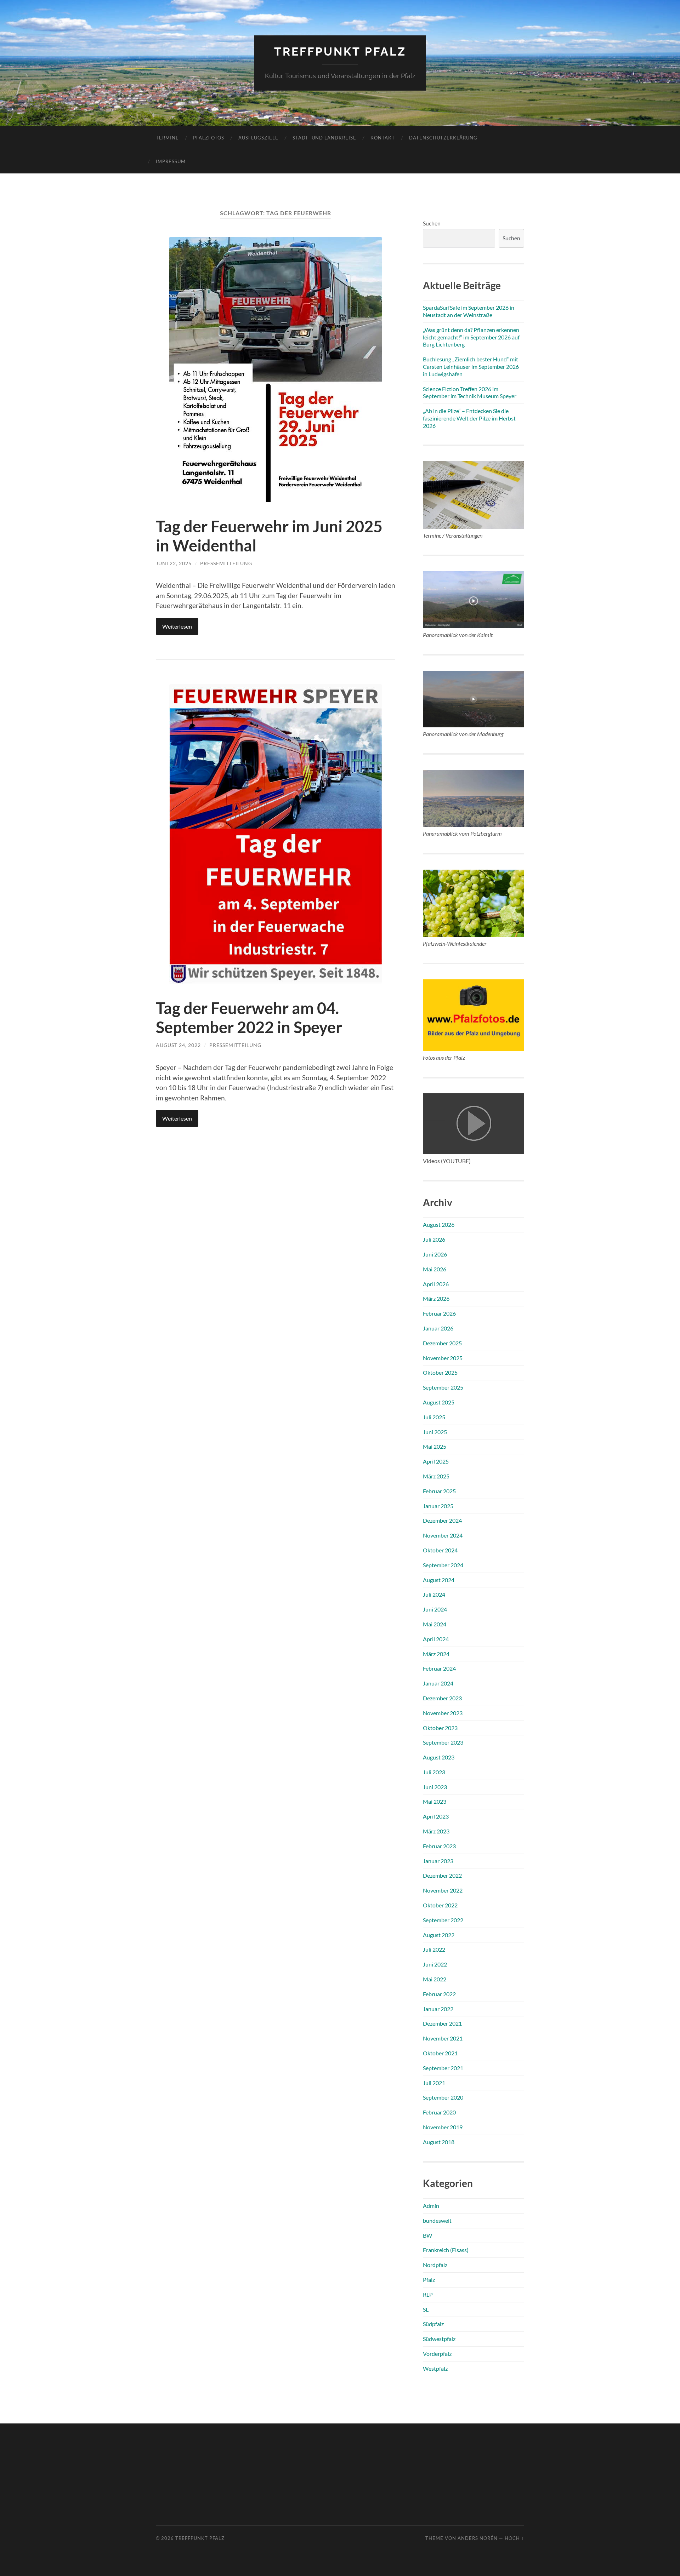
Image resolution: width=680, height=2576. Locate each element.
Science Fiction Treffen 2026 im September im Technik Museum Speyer (470, 393)
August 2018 (439, 2142)
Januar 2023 (438, 1861)
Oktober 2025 (440, 1372)
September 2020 (443, 2097)
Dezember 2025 (442, 1343)
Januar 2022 (438, 2009)
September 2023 (443, 1742)
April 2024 (436, 1639)
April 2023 (436, 1816)
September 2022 (443, 1920)
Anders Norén (478, 2538)
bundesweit (437, 2220)
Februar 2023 (439, 1846)
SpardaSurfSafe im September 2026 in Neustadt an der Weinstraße (469, 311)
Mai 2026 (435, 1269)
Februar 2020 (439, 2112)
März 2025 (436, 1476)
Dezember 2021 (442, 2023)
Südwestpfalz (439, 2339)
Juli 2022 (434, 1949)
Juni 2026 (435, 1254)
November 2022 (443, 1890)
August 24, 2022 (178, 1045)
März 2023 (436, 1831)
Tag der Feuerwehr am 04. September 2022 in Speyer (249, 1018)
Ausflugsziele (258, 138)
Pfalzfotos (209, 138)
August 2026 (439, 1224)
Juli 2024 (434, 1594)
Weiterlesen (177, 626)
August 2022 (439, 1935)
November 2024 (443, 1535)
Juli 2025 (434, 1417)
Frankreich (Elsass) (446, 2250)
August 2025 (439, 1402)
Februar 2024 (439, 1668)
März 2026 (436, 1298)
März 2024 (436, 1654)
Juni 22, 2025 (174, 563)
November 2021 (443, 2038)
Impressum (171, 161)
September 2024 (443, 1565)
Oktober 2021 (440, 2053)
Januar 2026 (438, 1328)
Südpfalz (433, 2324)
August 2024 (439, 1580)
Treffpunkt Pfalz (340, 51)
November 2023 (443, 1713)
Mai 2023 (435, 1801)
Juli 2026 (434, 1239)
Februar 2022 (439, 1994)
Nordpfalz (435, 2265)
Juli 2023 (434, 1772)
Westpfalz (435, 2368)
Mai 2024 (435, 1624)
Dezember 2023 (442, 1698)
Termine (167, 138)
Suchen (432, 223)
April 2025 (436, 1461)
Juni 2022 (435, 1964)
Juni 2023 (435, 1787)
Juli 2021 (434, 2083)
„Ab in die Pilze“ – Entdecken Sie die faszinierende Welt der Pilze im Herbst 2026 (469, 418)
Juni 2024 (435, 1609)
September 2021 (443, 2068)
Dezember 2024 (442, 1520)
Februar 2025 (439, 1491)
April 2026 (436, 1284)
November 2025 (443, 1358)
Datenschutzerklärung (443, 138)
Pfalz (429, 2280)
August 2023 (439, 1757)
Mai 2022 (435, 1979)
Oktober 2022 (440, 1905)
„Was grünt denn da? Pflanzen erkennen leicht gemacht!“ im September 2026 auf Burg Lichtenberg (471, 337)
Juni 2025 (435, 1432)
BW (427, 2235)
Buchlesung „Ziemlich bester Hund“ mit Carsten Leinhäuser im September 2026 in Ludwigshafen (471, 367)
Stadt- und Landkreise (324, 138)
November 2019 (443, 2127)
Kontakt (383, 138)
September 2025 (443, 1387)
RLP (428, 2294)
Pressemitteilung (226, 563)
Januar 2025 (438, 1506)
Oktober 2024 (440, 1550)
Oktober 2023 (440, 1728)
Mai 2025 (435, 1446)
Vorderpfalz (437, 2354)
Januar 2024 (438, 1683)
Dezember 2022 (442, 1875)
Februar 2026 (439, 1313)
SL (426, 2309)
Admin (431, 2206)
